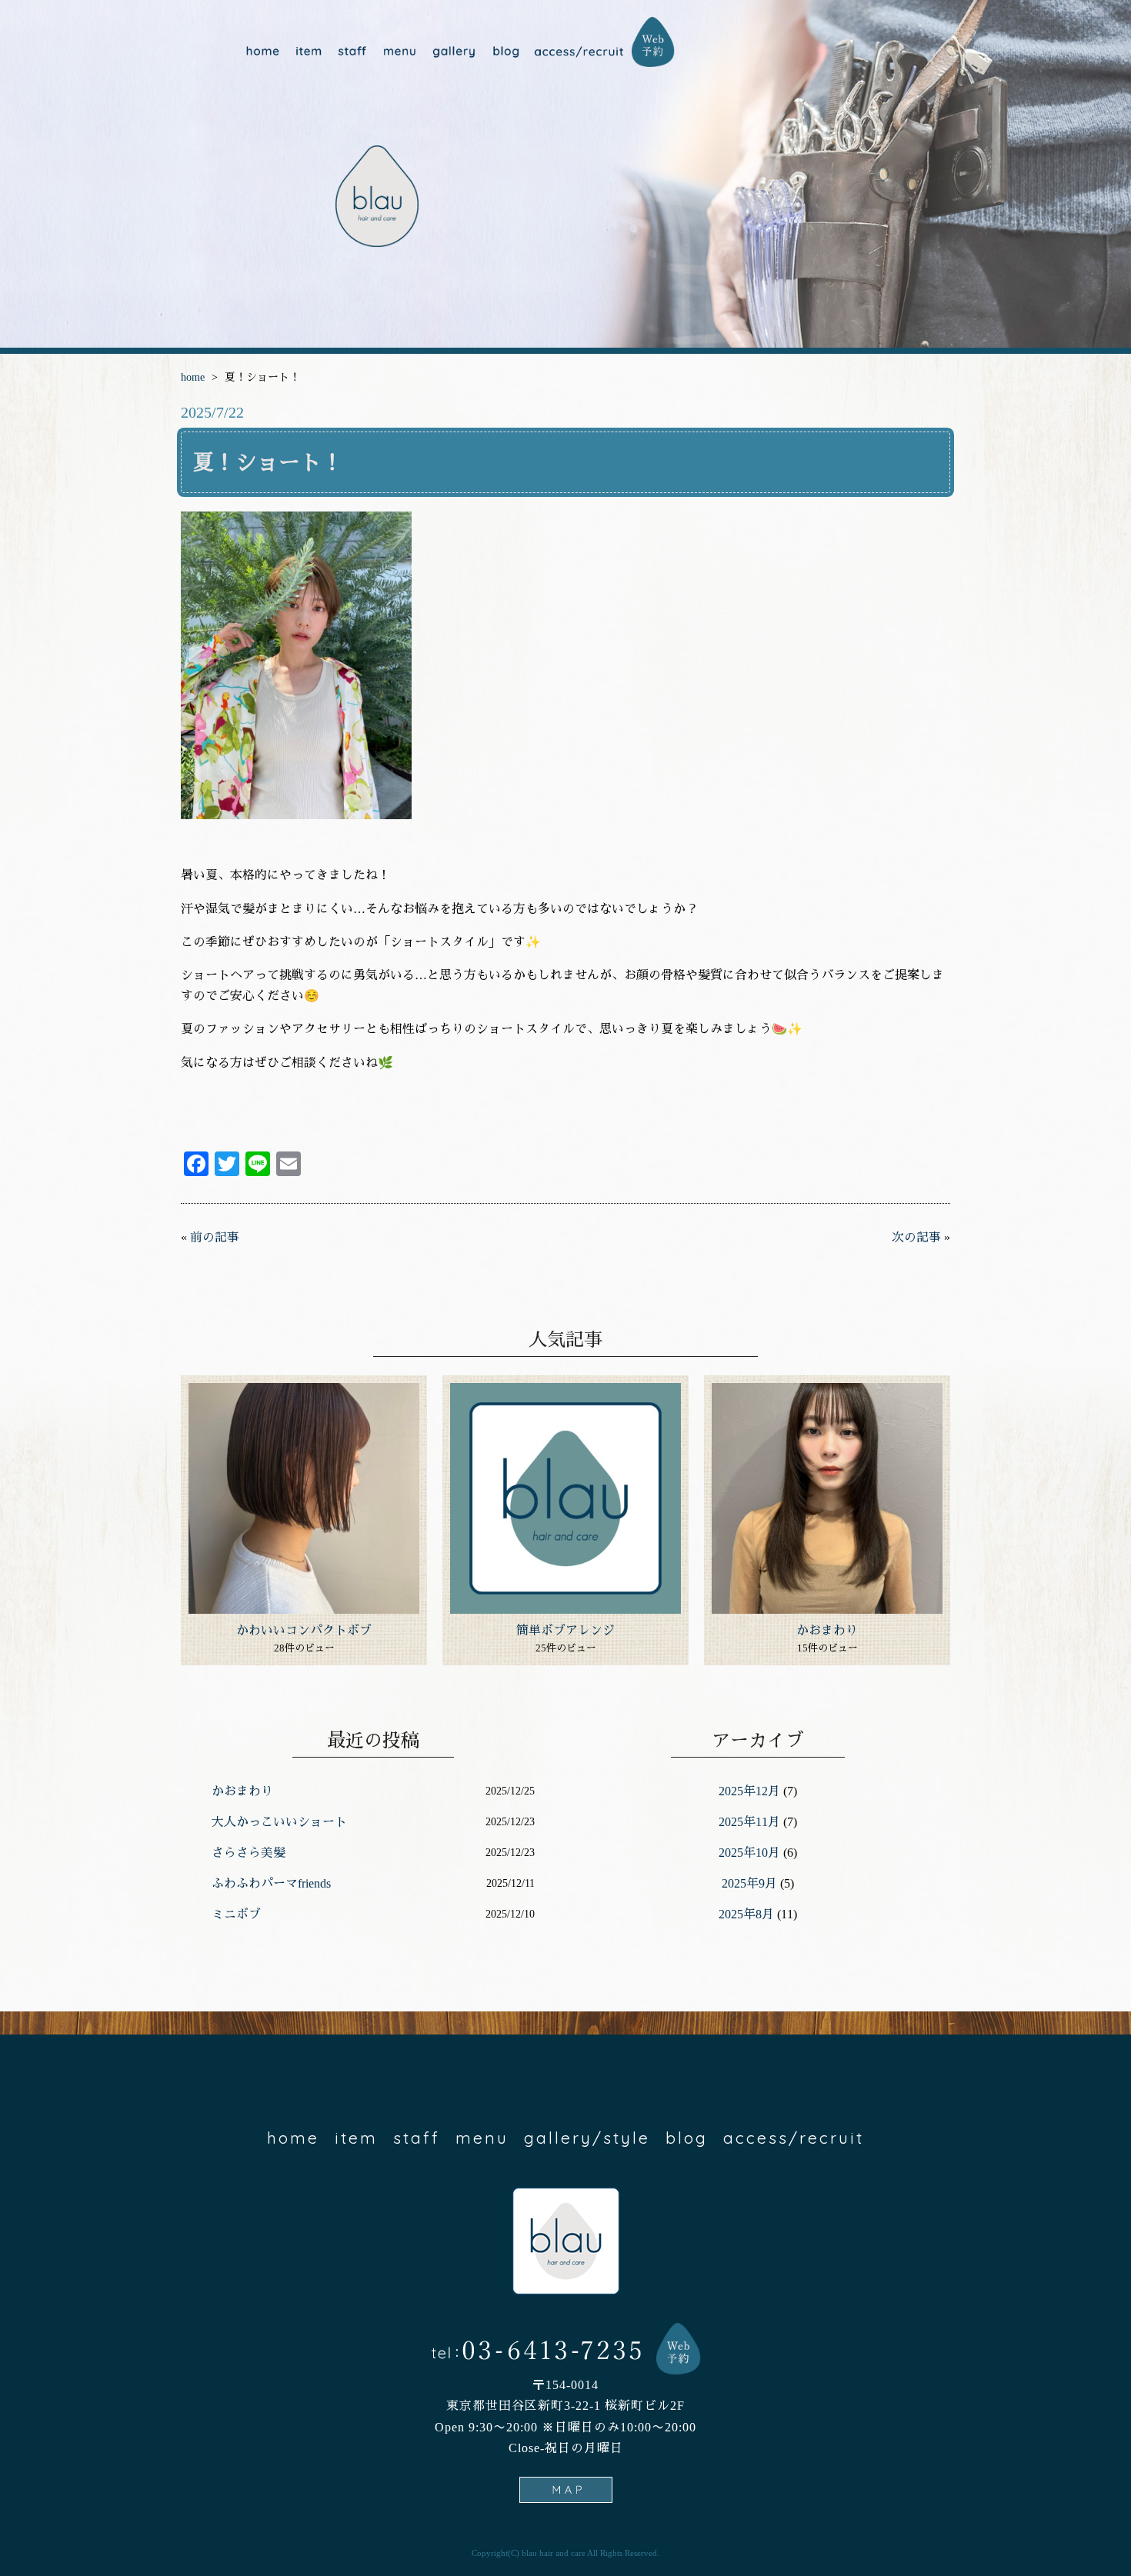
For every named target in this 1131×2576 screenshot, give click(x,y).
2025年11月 (749, 1822)
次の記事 (916, 1237)
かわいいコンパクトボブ (304, 1630)
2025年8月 (746, 1914)
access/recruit (579, 52)
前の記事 (215, 1237)
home (262, 52)
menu (399, 52)
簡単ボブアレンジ (565, 1630)
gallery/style (452, 52)
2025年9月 (749, 1883)
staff (352, 52)
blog (505, 52)
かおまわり (827, 1630)
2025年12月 (749, 1791)
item (309, 52)
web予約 (653, 42)
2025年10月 (749, 1853)
